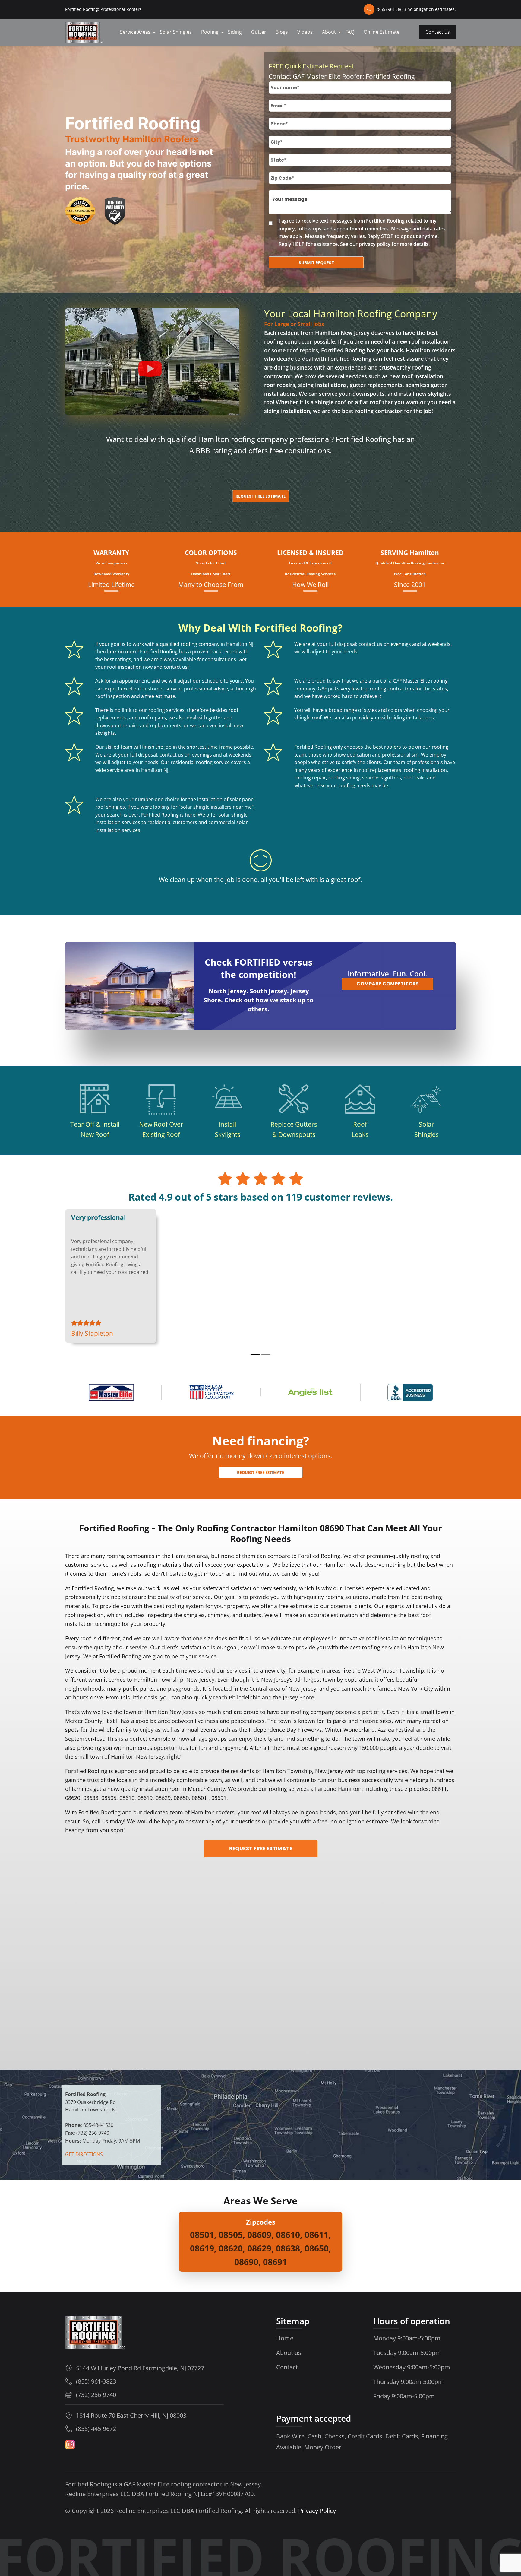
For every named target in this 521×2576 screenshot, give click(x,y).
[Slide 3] (260, 509)
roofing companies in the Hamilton (151, 1556)
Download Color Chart (211, 574)
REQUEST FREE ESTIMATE (261, 1848)
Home (285, 2338)
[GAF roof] (111, 1392)
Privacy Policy (317, 2511)
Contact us (438, 32)
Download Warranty (111, 574)
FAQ (350, 32)
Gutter (259, 32)
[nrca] (211, 1392)
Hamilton (419, 1647)
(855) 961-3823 (96, 2381)
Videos (305, 32)
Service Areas (135, 32)
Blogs (282, 32)
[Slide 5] (282, 509)
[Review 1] (255, 1354)
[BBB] (410, 1392)
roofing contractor (288, 341)
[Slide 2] (250, 509)
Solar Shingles (176, 32)
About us (289, 2353)
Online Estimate (382, 32)
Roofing (210, 32)
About (329, 32)
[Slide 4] (271, 509)
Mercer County (84, 1721)
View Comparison (111, 563)
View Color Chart (211, 563)
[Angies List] (311, 1392)
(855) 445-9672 (96, 2428)
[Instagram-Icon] (70, 2444)
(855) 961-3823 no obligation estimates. (416, 9)
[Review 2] (266, 1354)
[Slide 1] (239, 509)
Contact (287, 2367)
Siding (235, 32)
